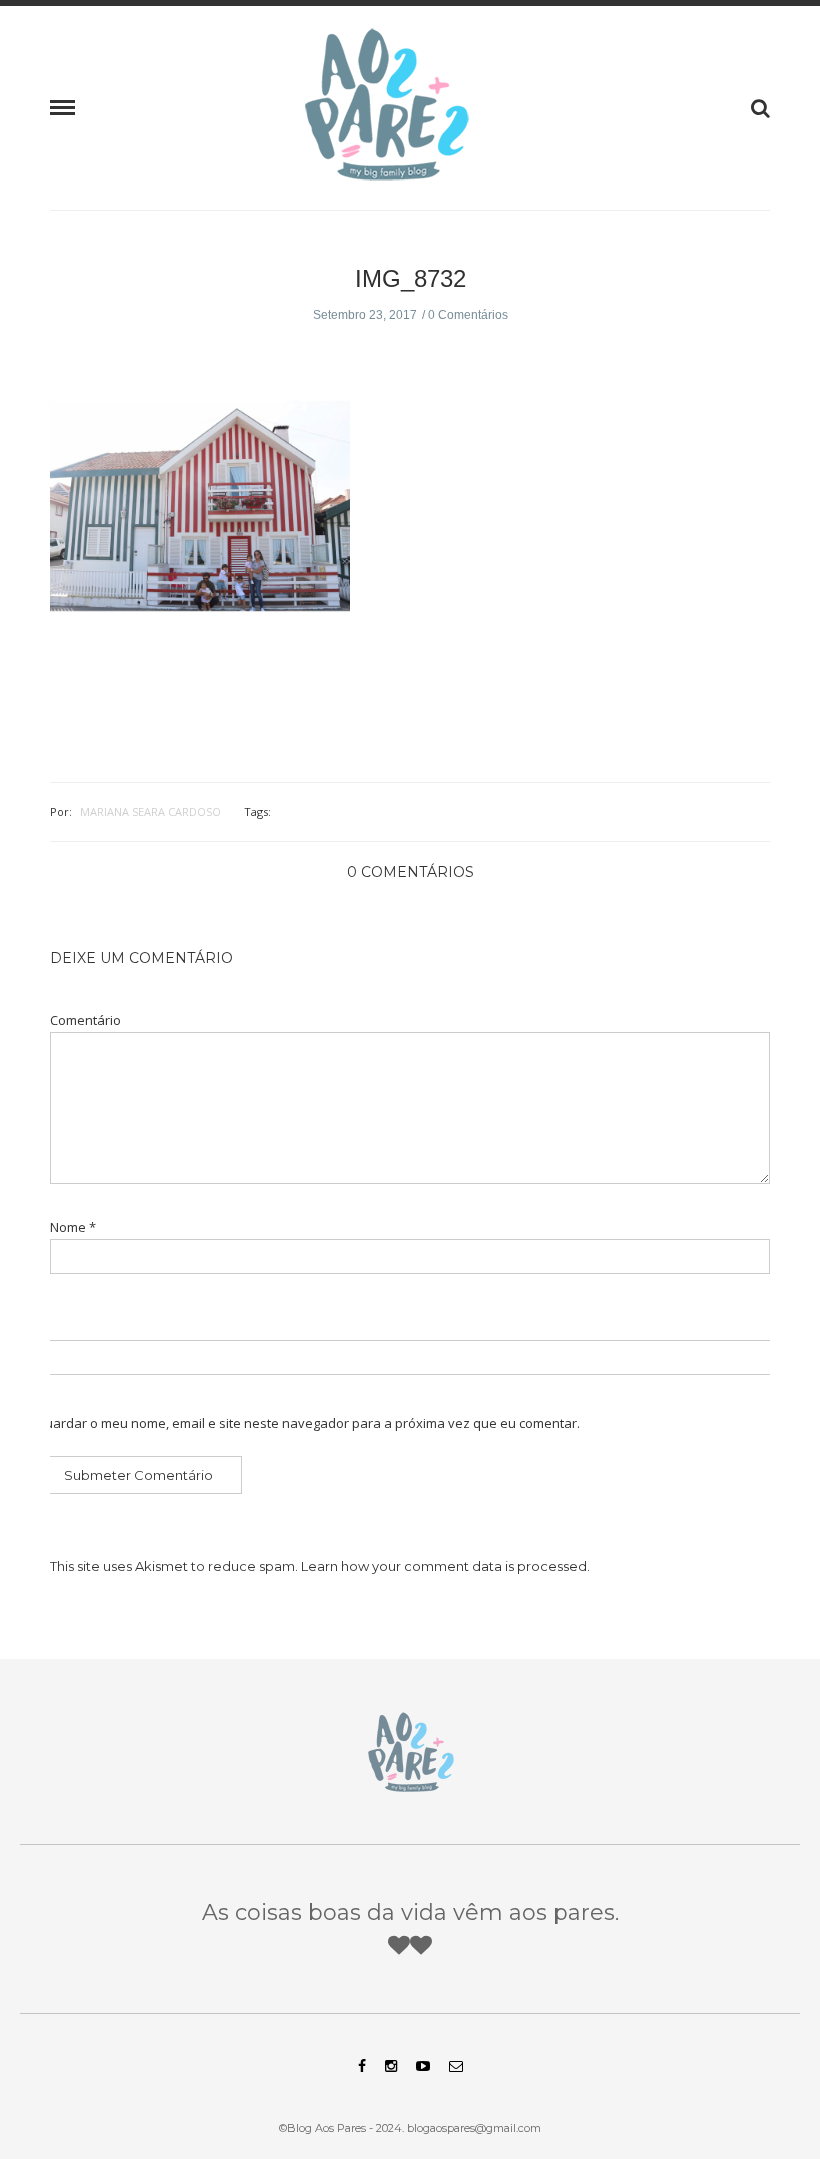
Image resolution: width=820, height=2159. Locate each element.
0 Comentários (468, 315)
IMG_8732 (410, 278)
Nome (73, 1227)
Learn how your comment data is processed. (445, 1566)
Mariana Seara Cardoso (150, 811)
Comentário (85, 1020)
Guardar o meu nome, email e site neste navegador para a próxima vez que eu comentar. (307, 1423)
